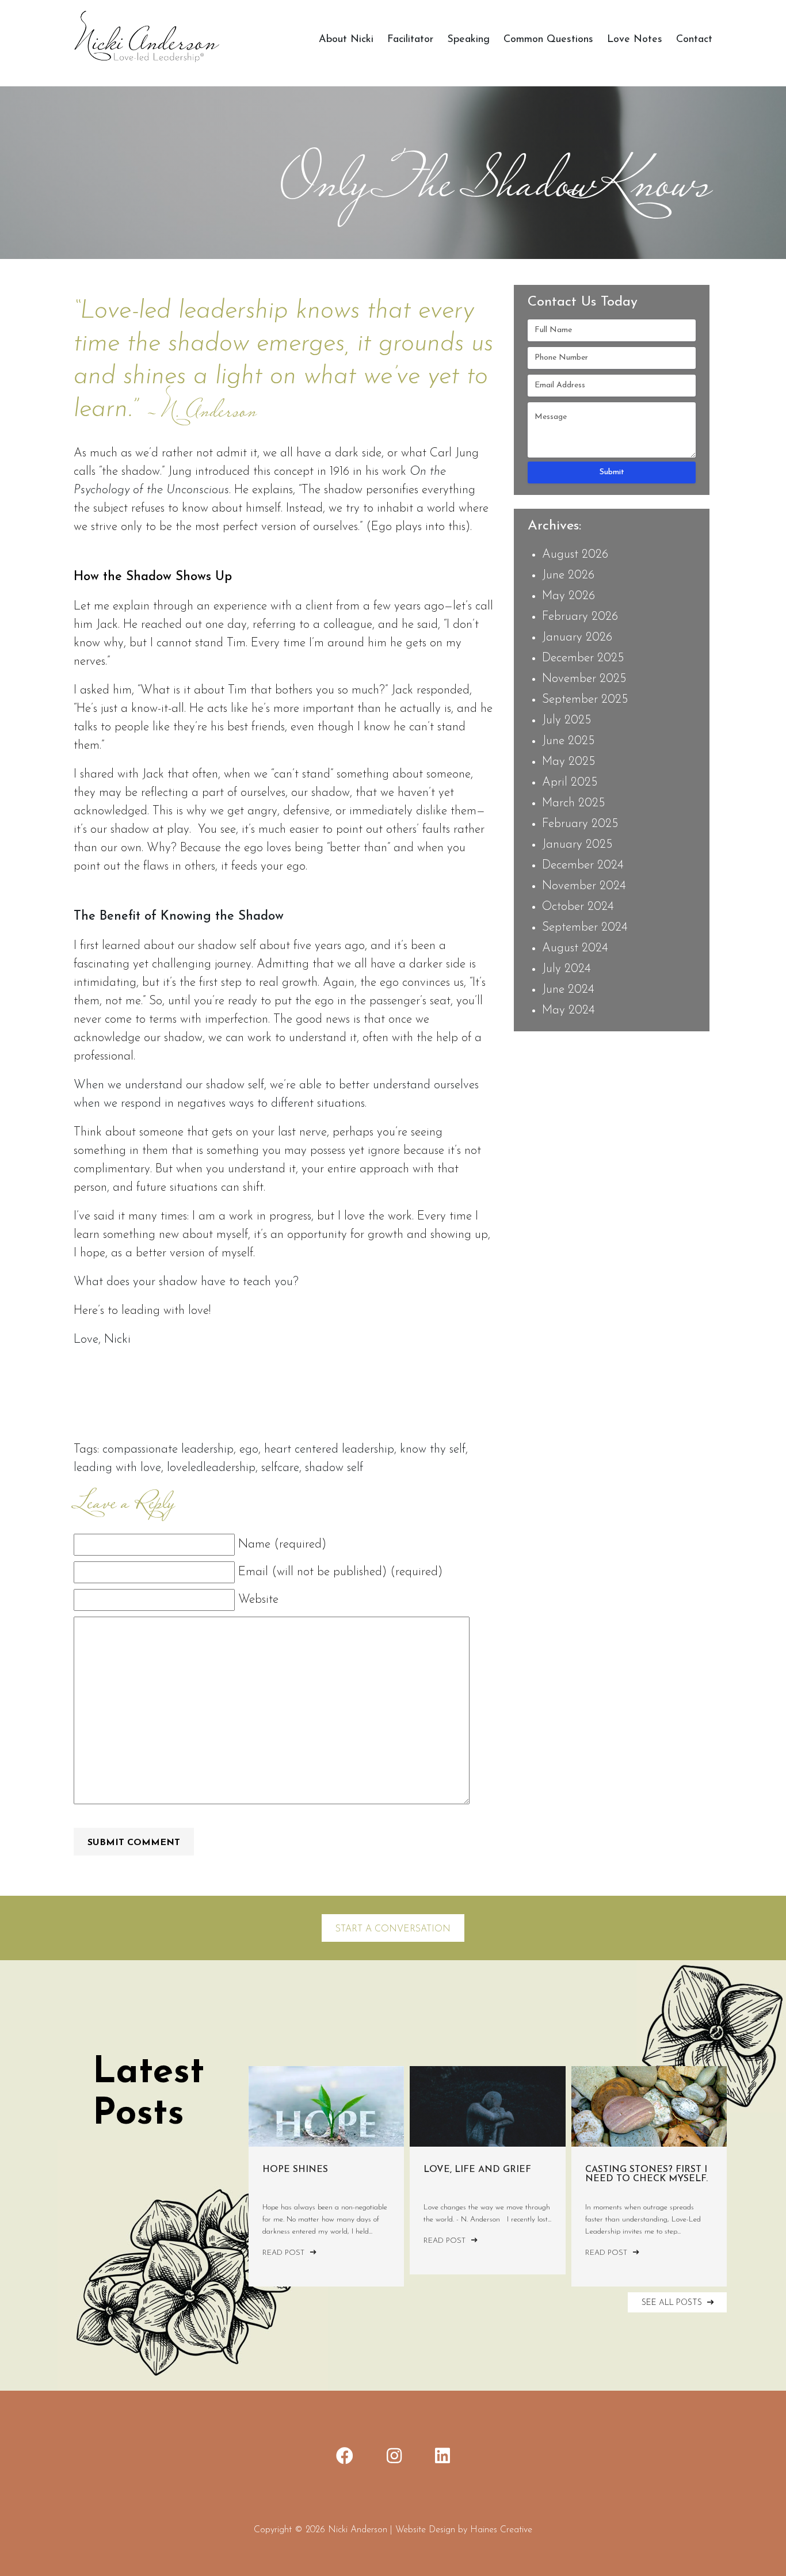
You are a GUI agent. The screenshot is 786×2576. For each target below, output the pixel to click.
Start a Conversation (393, 1929)
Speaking (468, 40)
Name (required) (282, 1544)
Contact (694, 40)
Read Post (285, 2253)
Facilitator (410, 40)
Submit (612, 472)
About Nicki (346, 40)
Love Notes (635, 40)
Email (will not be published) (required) (340, 1572)
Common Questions (548, 40)
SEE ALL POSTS (673, 2303)
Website (258, 1600)
